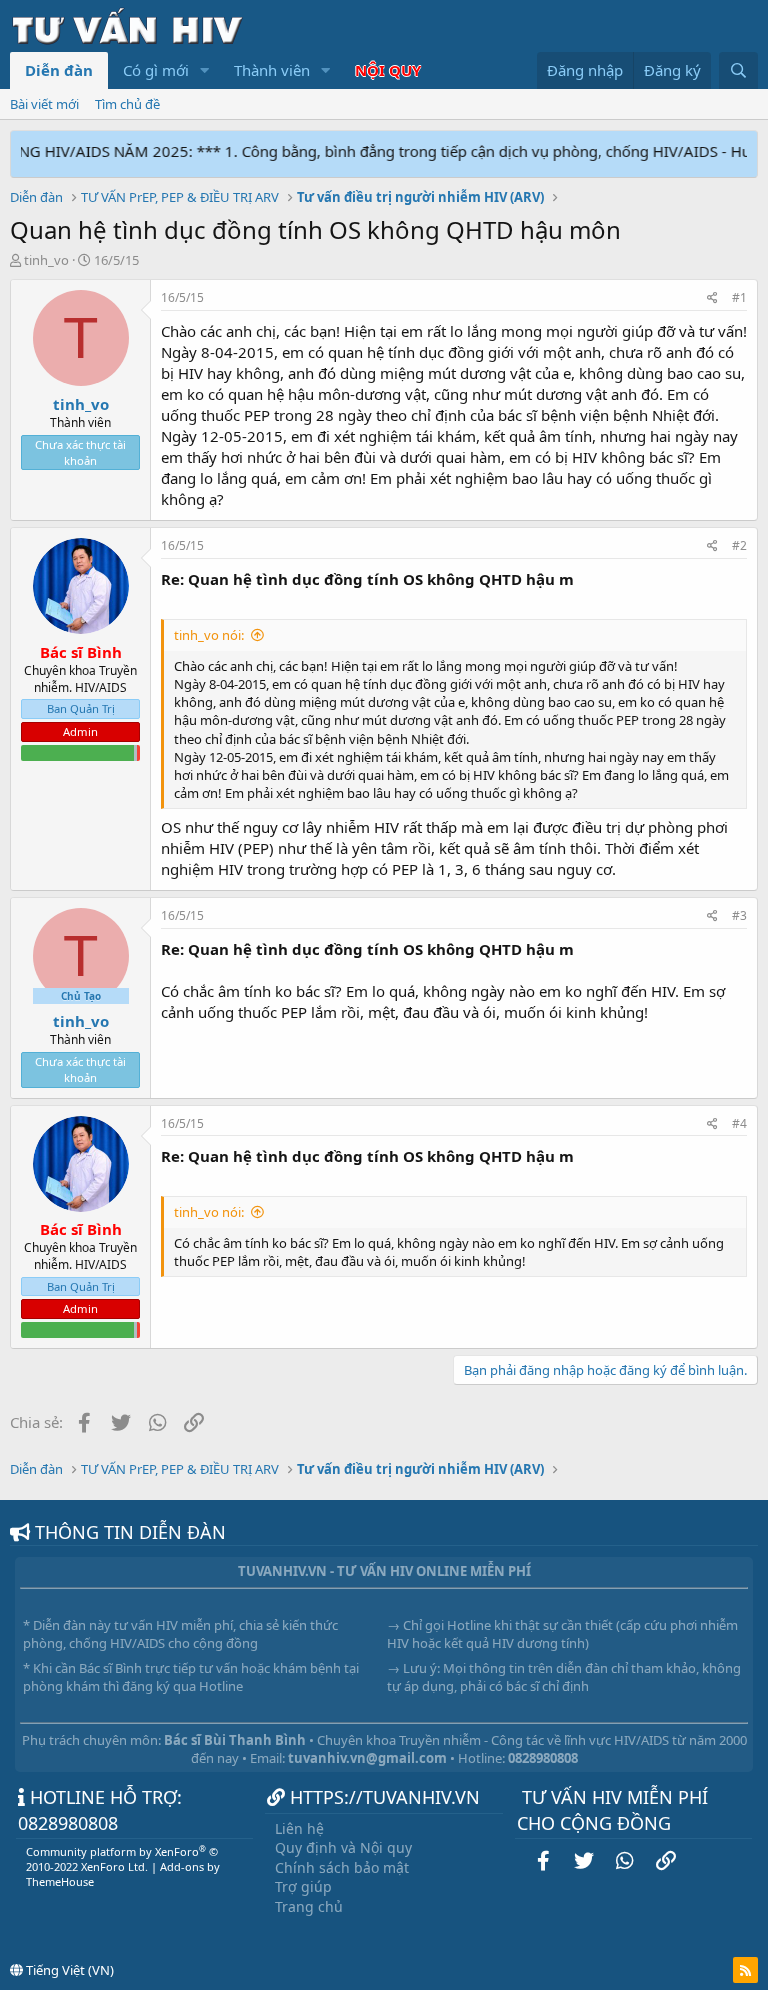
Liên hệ (299, 1828)
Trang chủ (309, 1906)
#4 (739, 1123)
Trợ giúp (303, 1886)
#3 (739, 915)
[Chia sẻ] (712, 298)
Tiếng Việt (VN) (68, 1970)
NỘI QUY (388, 70)
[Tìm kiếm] (738, 70)
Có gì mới (156, 70)
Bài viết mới (44, 104)
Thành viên (272, 70)
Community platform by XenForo (122, 1859)
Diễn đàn (59, 70)
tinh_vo (46, 260)
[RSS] (745, 1970)
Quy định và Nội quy (343, 1847)
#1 (739, 297)
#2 (739, 545)
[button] (205, 70)
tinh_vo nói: (209, 635)
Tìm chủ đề (127, 104)
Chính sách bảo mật (342, 1867)
